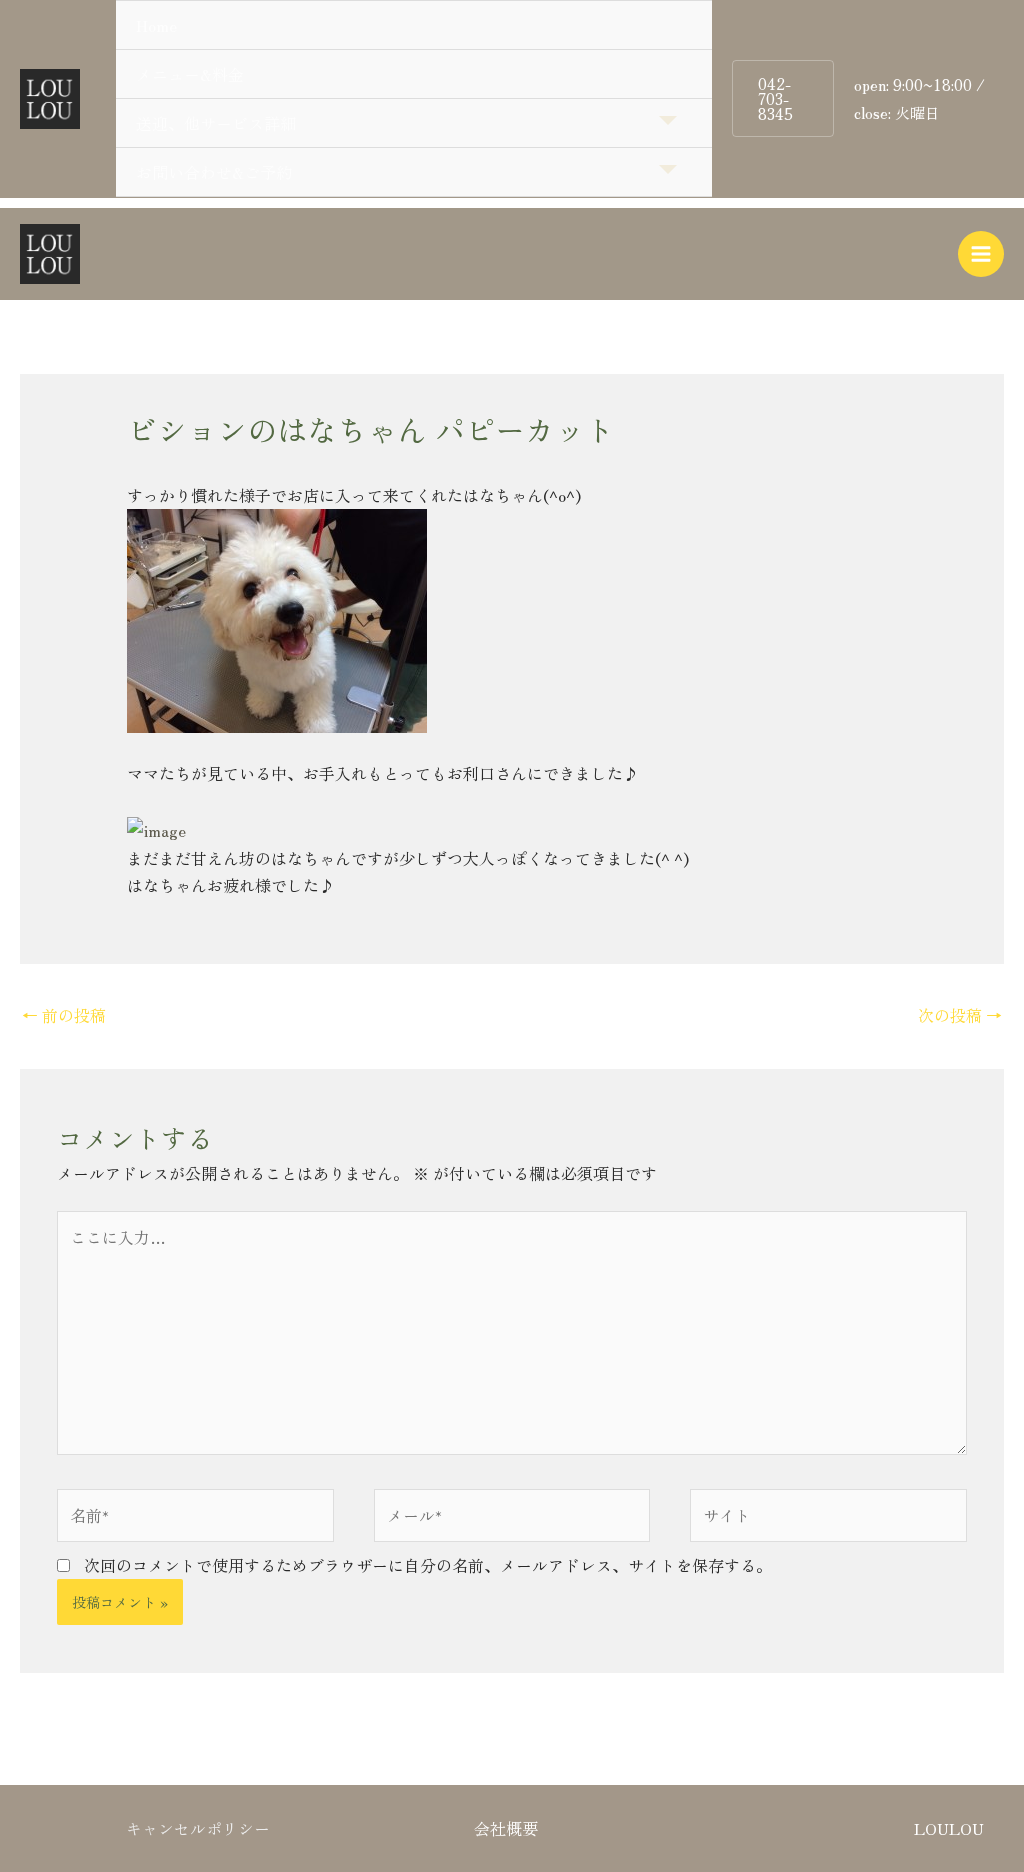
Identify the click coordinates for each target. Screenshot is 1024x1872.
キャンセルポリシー (198, 1828)
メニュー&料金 (190, 74)
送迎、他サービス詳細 (216, 123)
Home (156, 25)
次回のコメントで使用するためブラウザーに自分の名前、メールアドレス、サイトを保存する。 (428, 1565)
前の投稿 (64, 1015)
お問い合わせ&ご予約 (214, 172)
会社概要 (506, 1828)
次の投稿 (960, 1015)
